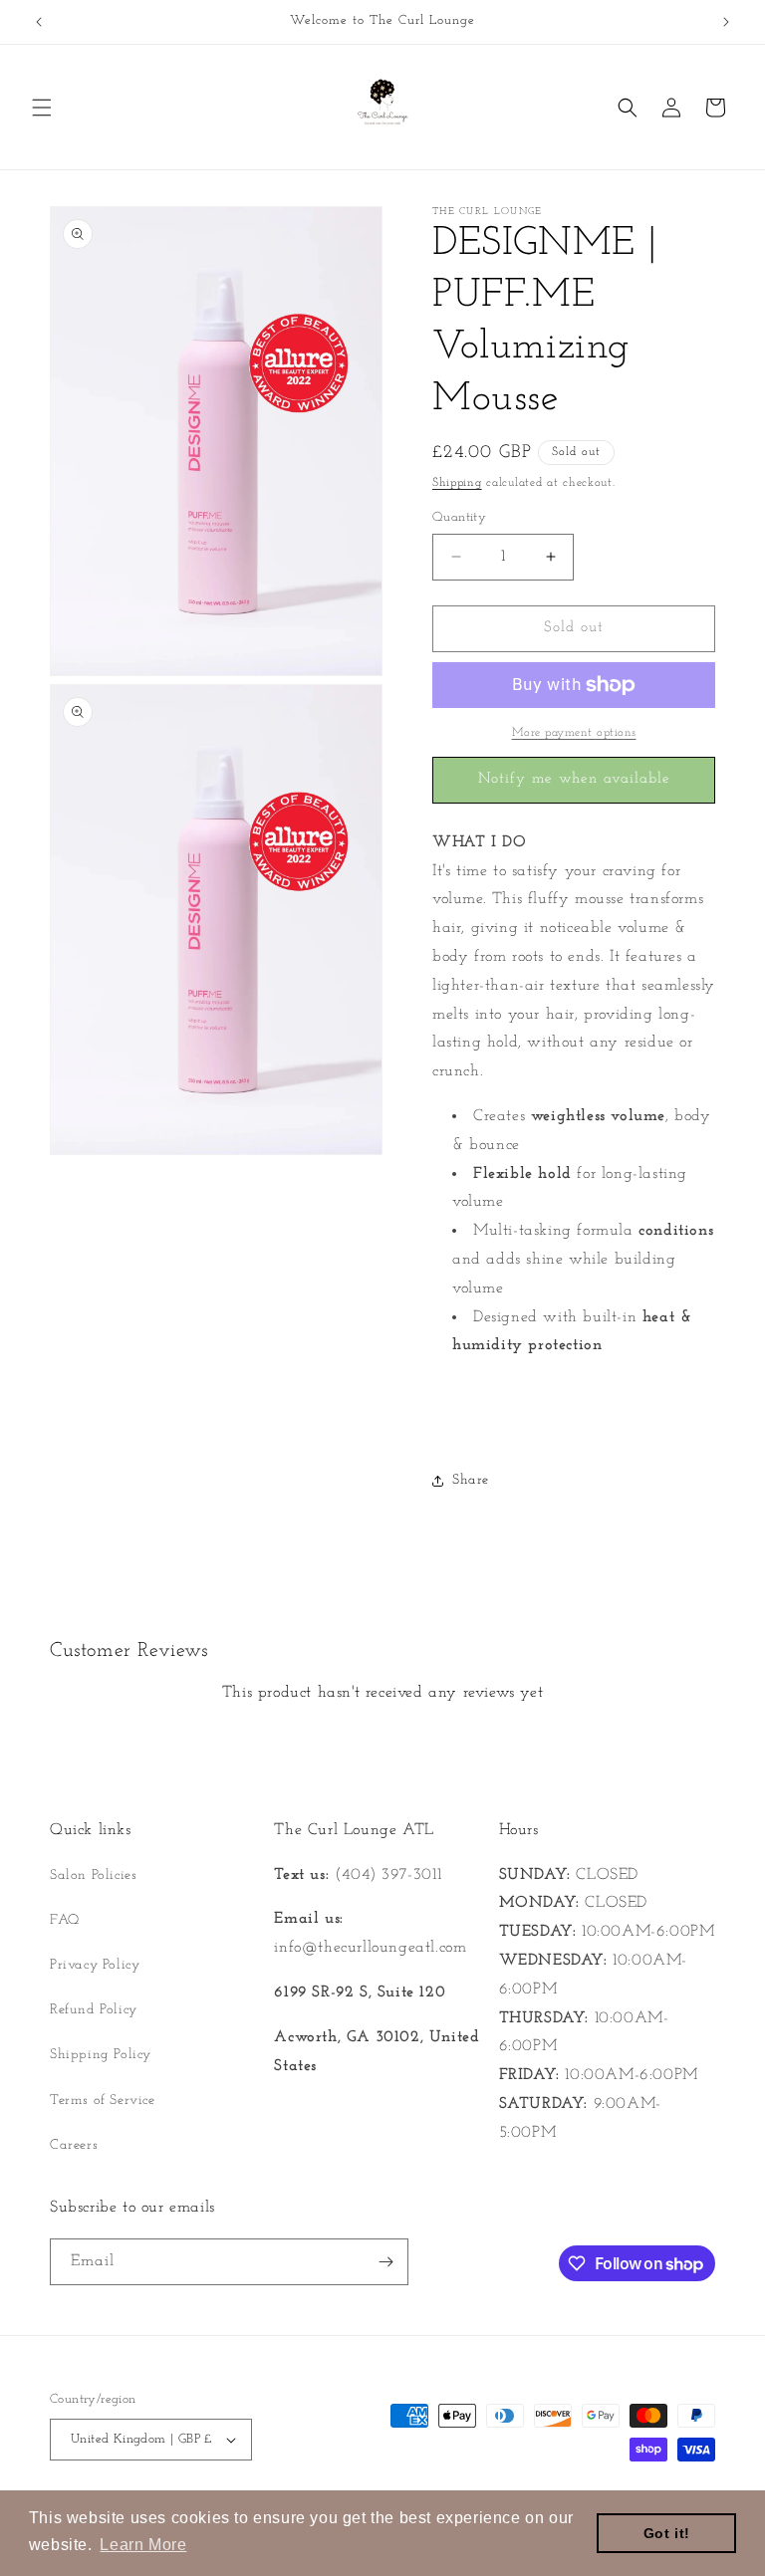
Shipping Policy (101, 2055)
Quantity (459, 517)
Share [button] (471, 1480)
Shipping (457, 483)
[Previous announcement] (39, 22)
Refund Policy (94, 2010)
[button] (42, 108)
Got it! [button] (667, 2533)
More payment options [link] (574, 733)
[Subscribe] (385, 2262)
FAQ (65, 1920)
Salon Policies (93, 1875)
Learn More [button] (143, 2545)
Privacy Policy (95, 1965)
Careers (74, 2145)
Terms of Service (103, 2101)
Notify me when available (574, 779)
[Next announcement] (726, 22)
